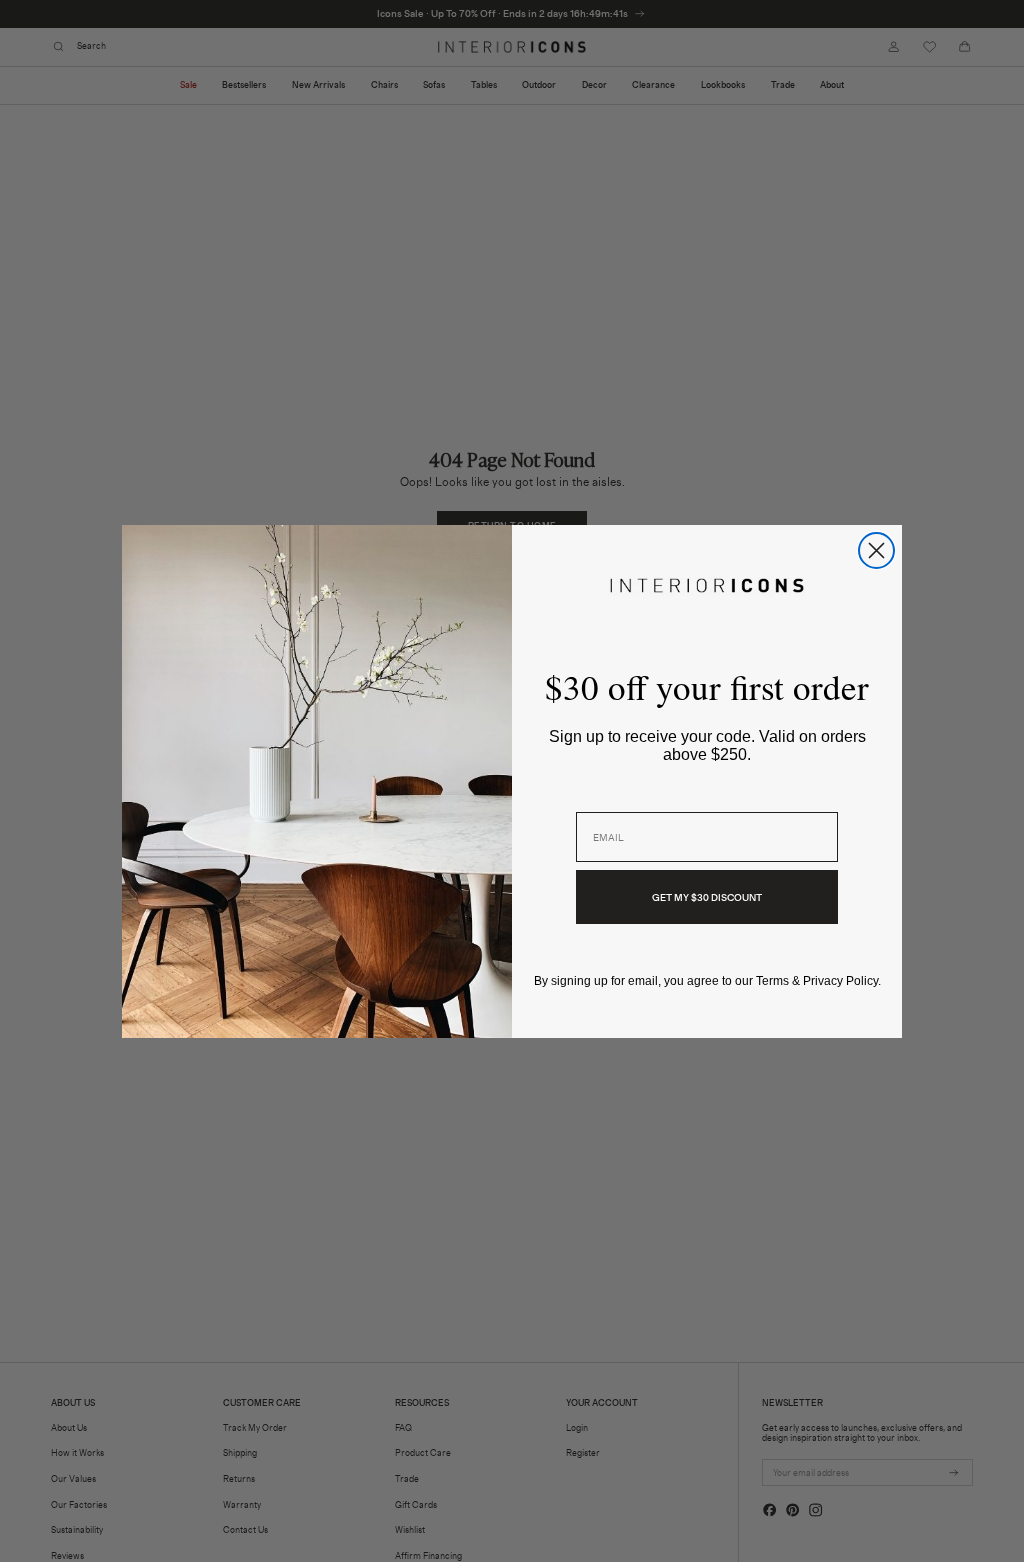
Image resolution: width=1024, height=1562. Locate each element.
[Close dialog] (876, 550)
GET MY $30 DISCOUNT (707, 897)
